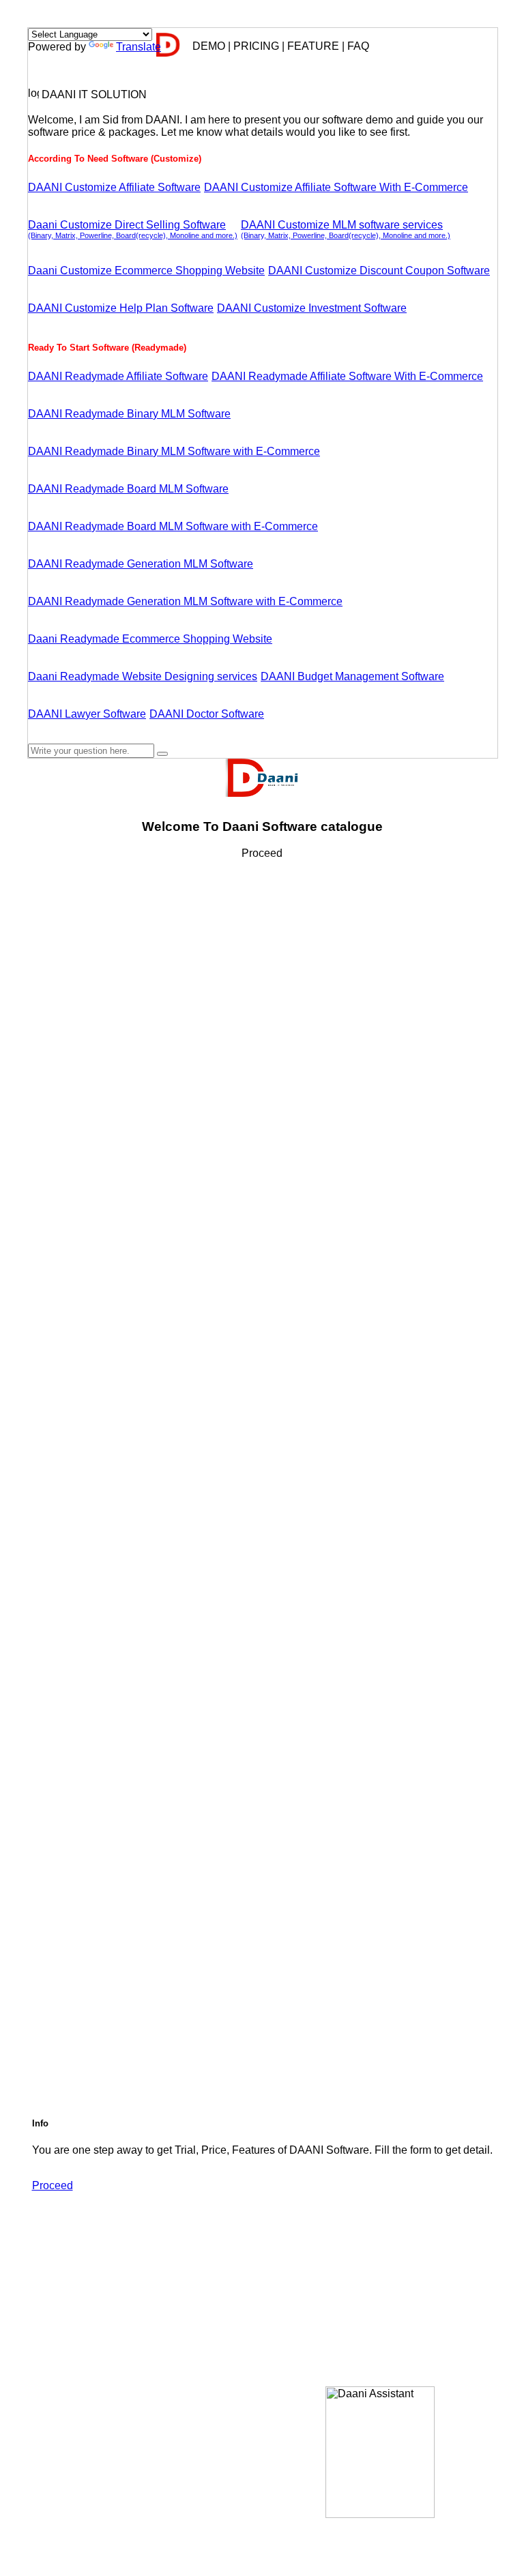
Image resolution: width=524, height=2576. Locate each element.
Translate (139, 47)
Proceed (53, 2185)
